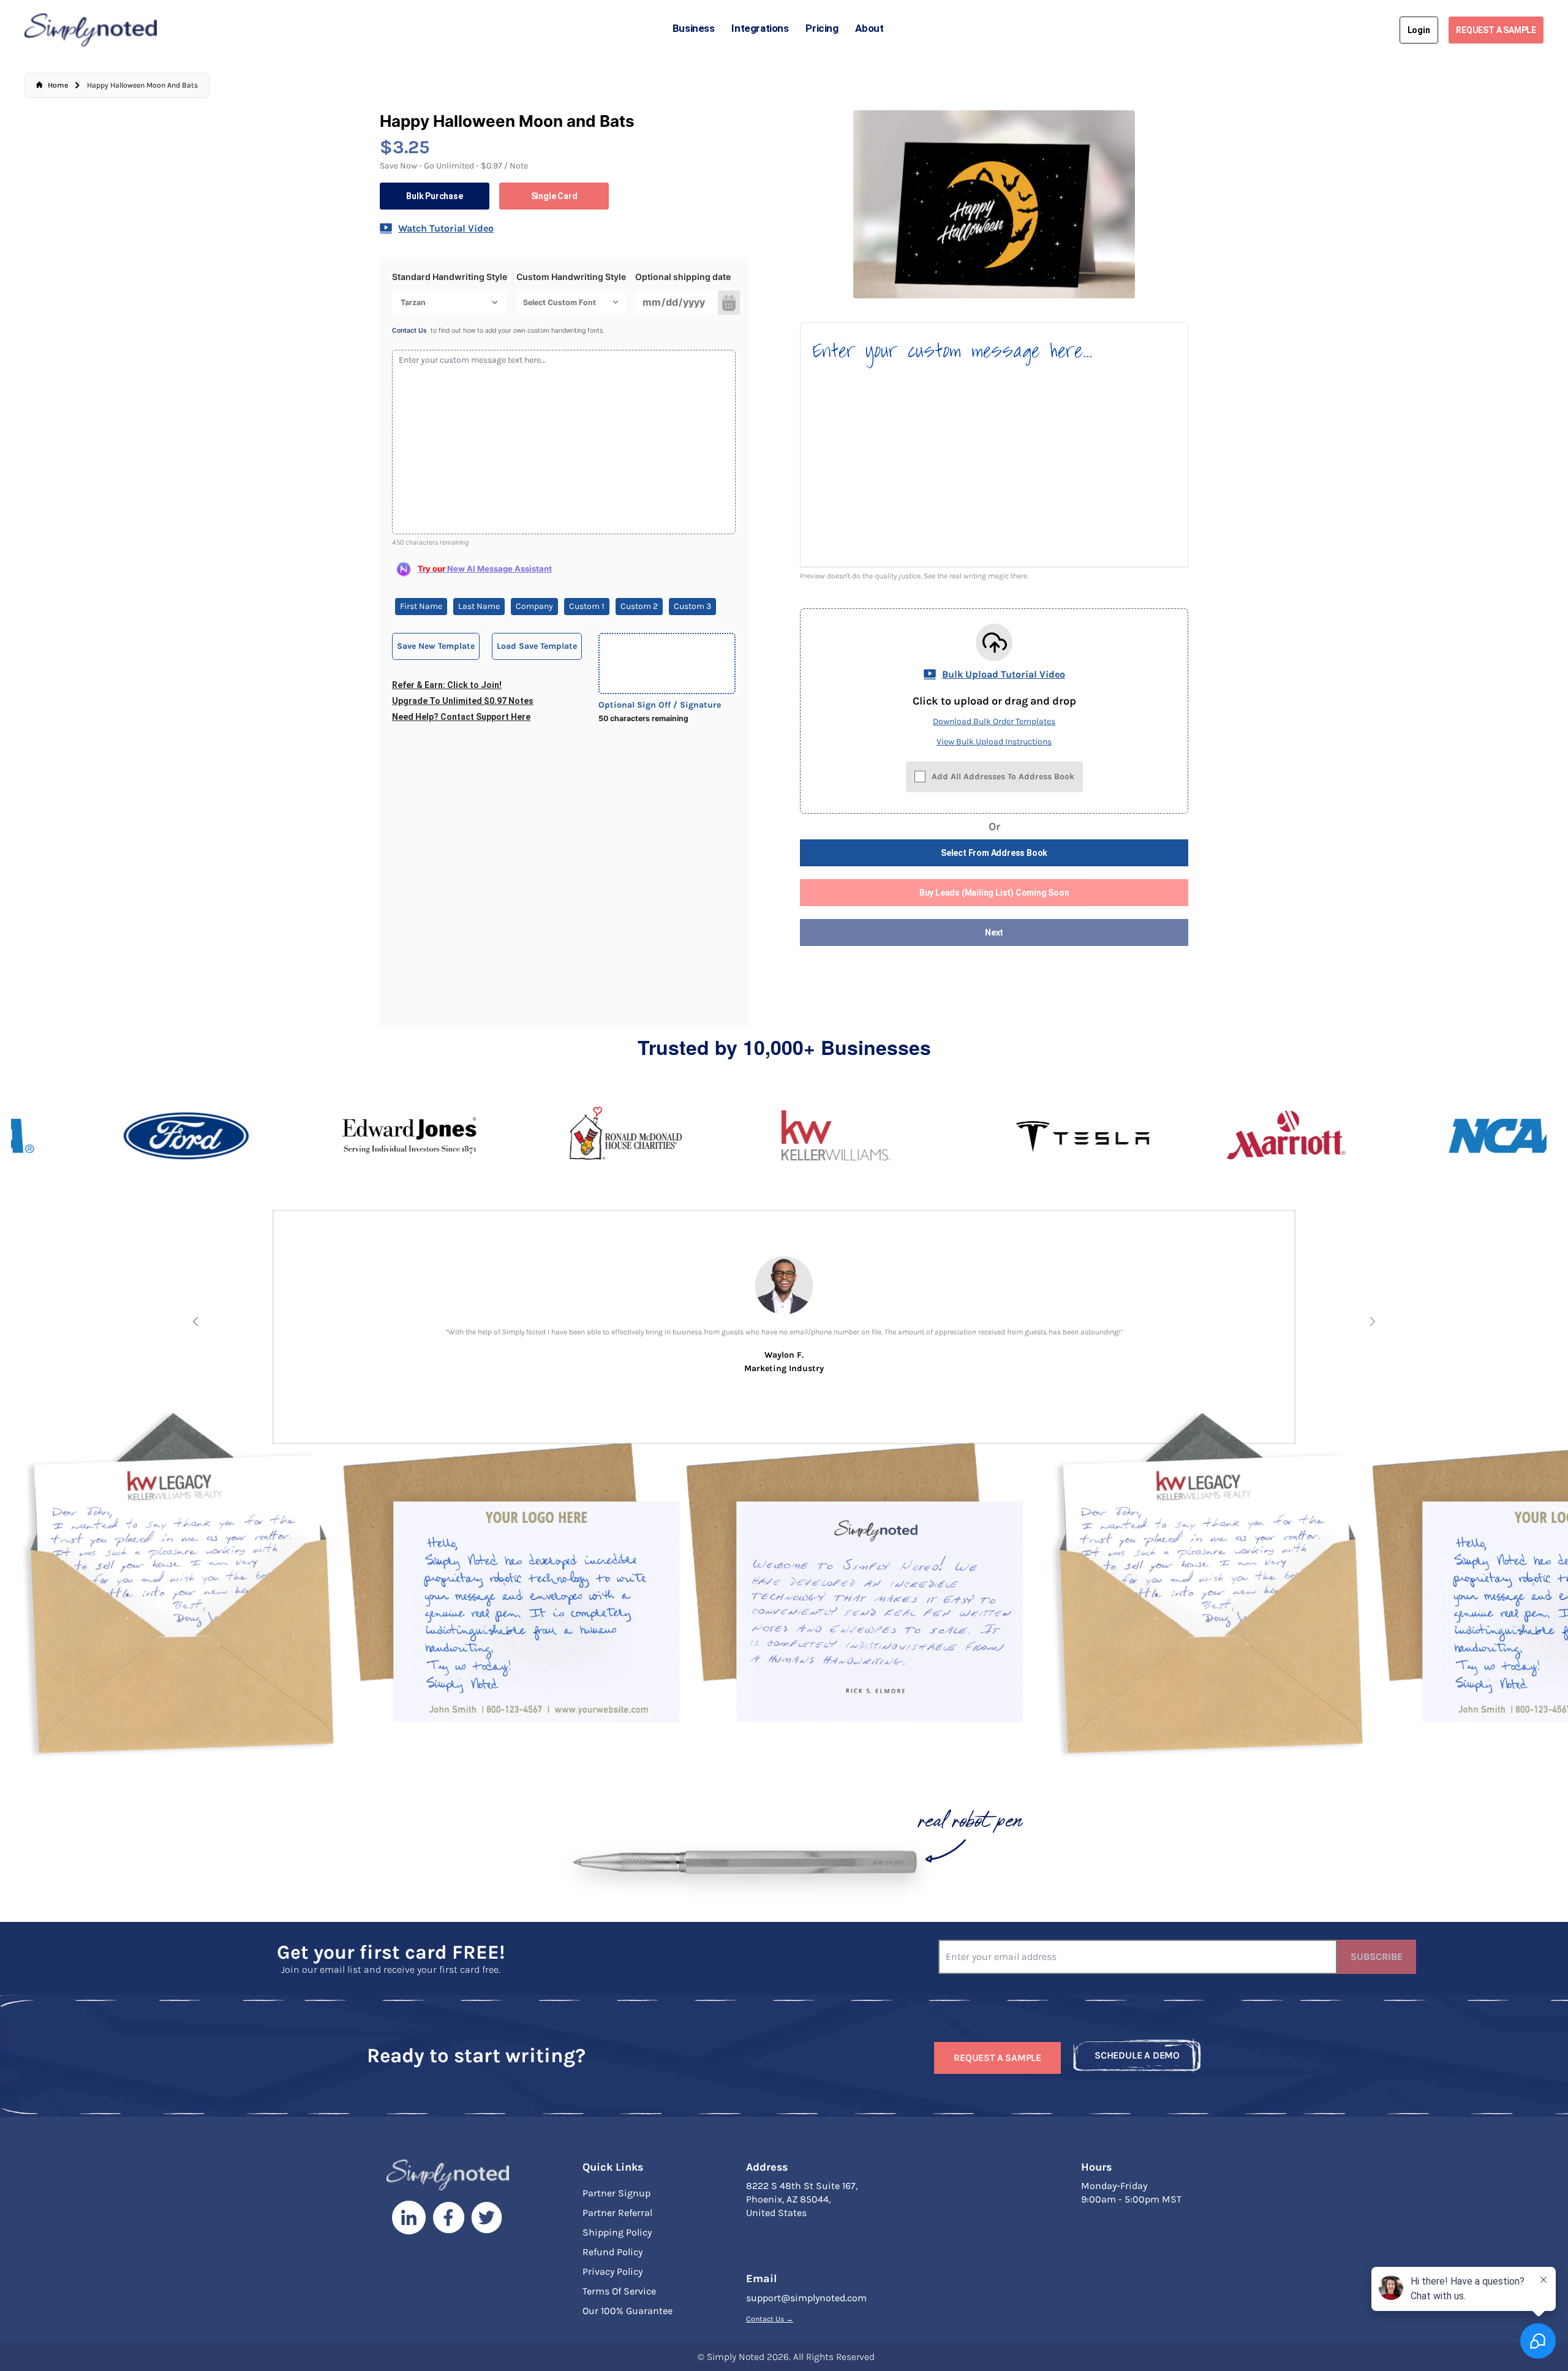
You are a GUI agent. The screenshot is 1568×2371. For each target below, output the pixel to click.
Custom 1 (587, 606)
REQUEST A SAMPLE (1496, 30)
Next (994, 932)
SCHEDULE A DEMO (1137, 2055)
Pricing (822, 28)
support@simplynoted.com (806, 2298)
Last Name (479, 606)
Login (1419, 30)
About (869, 28)
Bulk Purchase (434, 196)
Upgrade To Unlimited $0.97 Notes (463, 701)
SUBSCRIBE (1377, 1957)
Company (534, 606)
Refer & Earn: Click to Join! (447, 685)
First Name (421, 606)
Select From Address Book (994, 853)
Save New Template (436, 646)
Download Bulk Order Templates (994, 721)
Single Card (554, 196)
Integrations (760, 28)
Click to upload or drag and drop (994, 701)
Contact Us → (770, 2319)
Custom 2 (639, 606)
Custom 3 (692, 606)
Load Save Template (537, 646)
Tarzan (413, 302)
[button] (195, 1322)
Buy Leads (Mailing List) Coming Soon (994, 893)
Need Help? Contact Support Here (461, 717)
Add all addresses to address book (1003, 777)
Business (694, 28)
